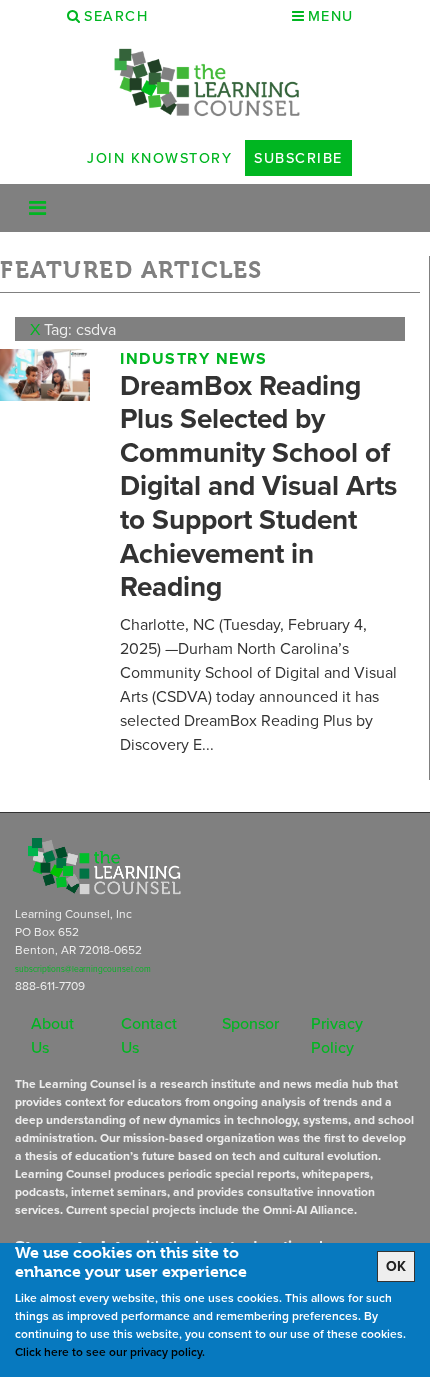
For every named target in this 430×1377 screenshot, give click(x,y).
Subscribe (298, 157)
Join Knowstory (159, 157)
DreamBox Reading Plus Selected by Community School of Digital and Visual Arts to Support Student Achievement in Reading (258, 486)
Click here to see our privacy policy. (110, 1351)
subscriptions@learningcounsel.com (83, 969)
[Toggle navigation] (37, 208)
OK (396, 1266)
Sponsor (250, 1023)
